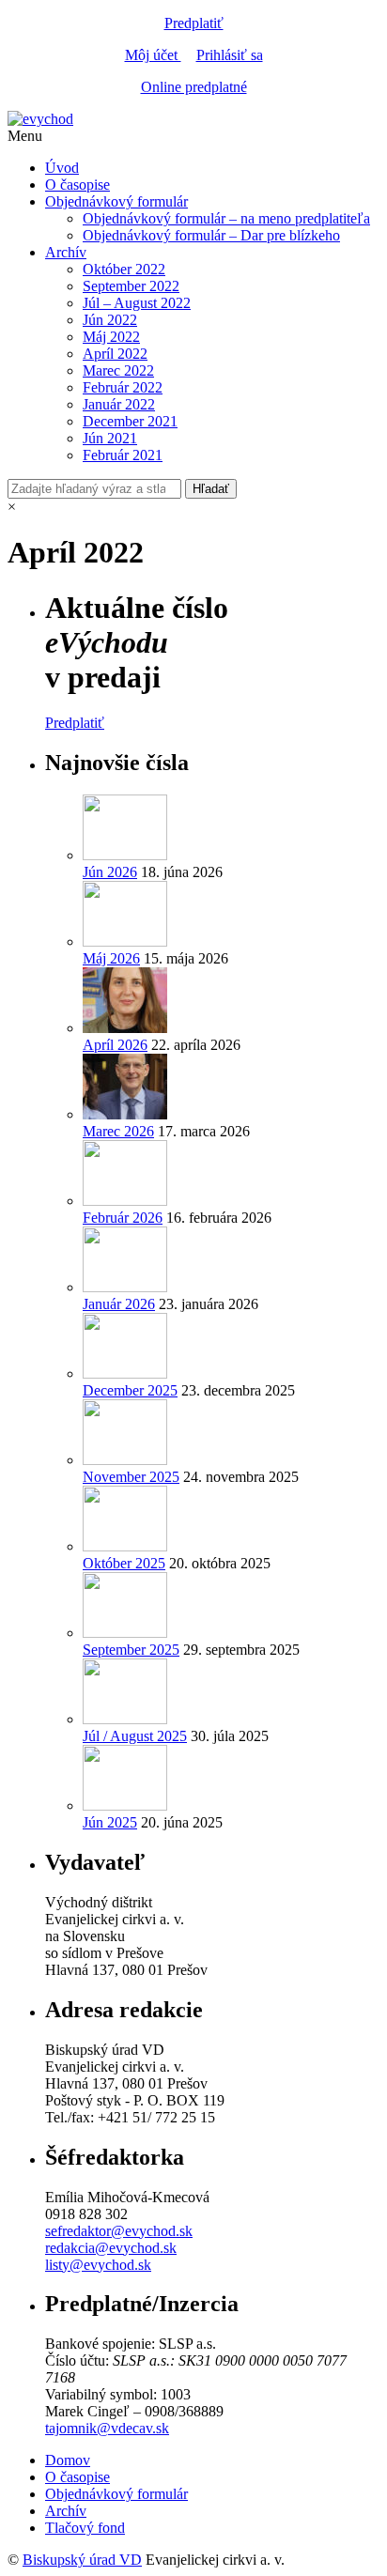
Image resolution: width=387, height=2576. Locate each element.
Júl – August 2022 (137, 303)
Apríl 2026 (115, 1045)
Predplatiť (194, 23)
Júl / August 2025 (135, 1736)
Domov (68, 2460)
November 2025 (131, 1477)
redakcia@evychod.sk (111, 2248)
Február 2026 (123, 1218)
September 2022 (131, 286)
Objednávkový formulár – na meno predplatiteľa (226, 218)
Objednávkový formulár (116, 201)
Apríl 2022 (115, 354)
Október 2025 (124, 1563)
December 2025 (130, 1390)
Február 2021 (123, 455)
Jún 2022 (110, 320)
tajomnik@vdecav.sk (107, 2428)
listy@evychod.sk (98, 2265)
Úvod (62, 168)
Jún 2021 (110, 438)
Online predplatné (194, 87)
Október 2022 (124, 269)
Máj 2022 (111, 337)
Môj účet (153, 55)
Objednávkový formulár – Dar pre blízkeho (211, 235)
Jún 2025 (110, 1822)
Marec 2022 (118, 370)
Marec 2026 (118, 1131)
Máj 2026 (111, 958)
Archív (66, 252)
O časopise (77, 185)
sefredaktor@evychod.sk (119, 2231)
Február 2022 (123, 387)
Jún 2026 (110, 872)
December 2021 (130, 421)
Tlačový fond (85, 2528)
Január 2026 (119, 1304)
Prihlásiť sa (230, 55)
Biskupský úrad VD (82, 2560)
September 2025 (131, 1650)
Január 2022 (119, 404)
